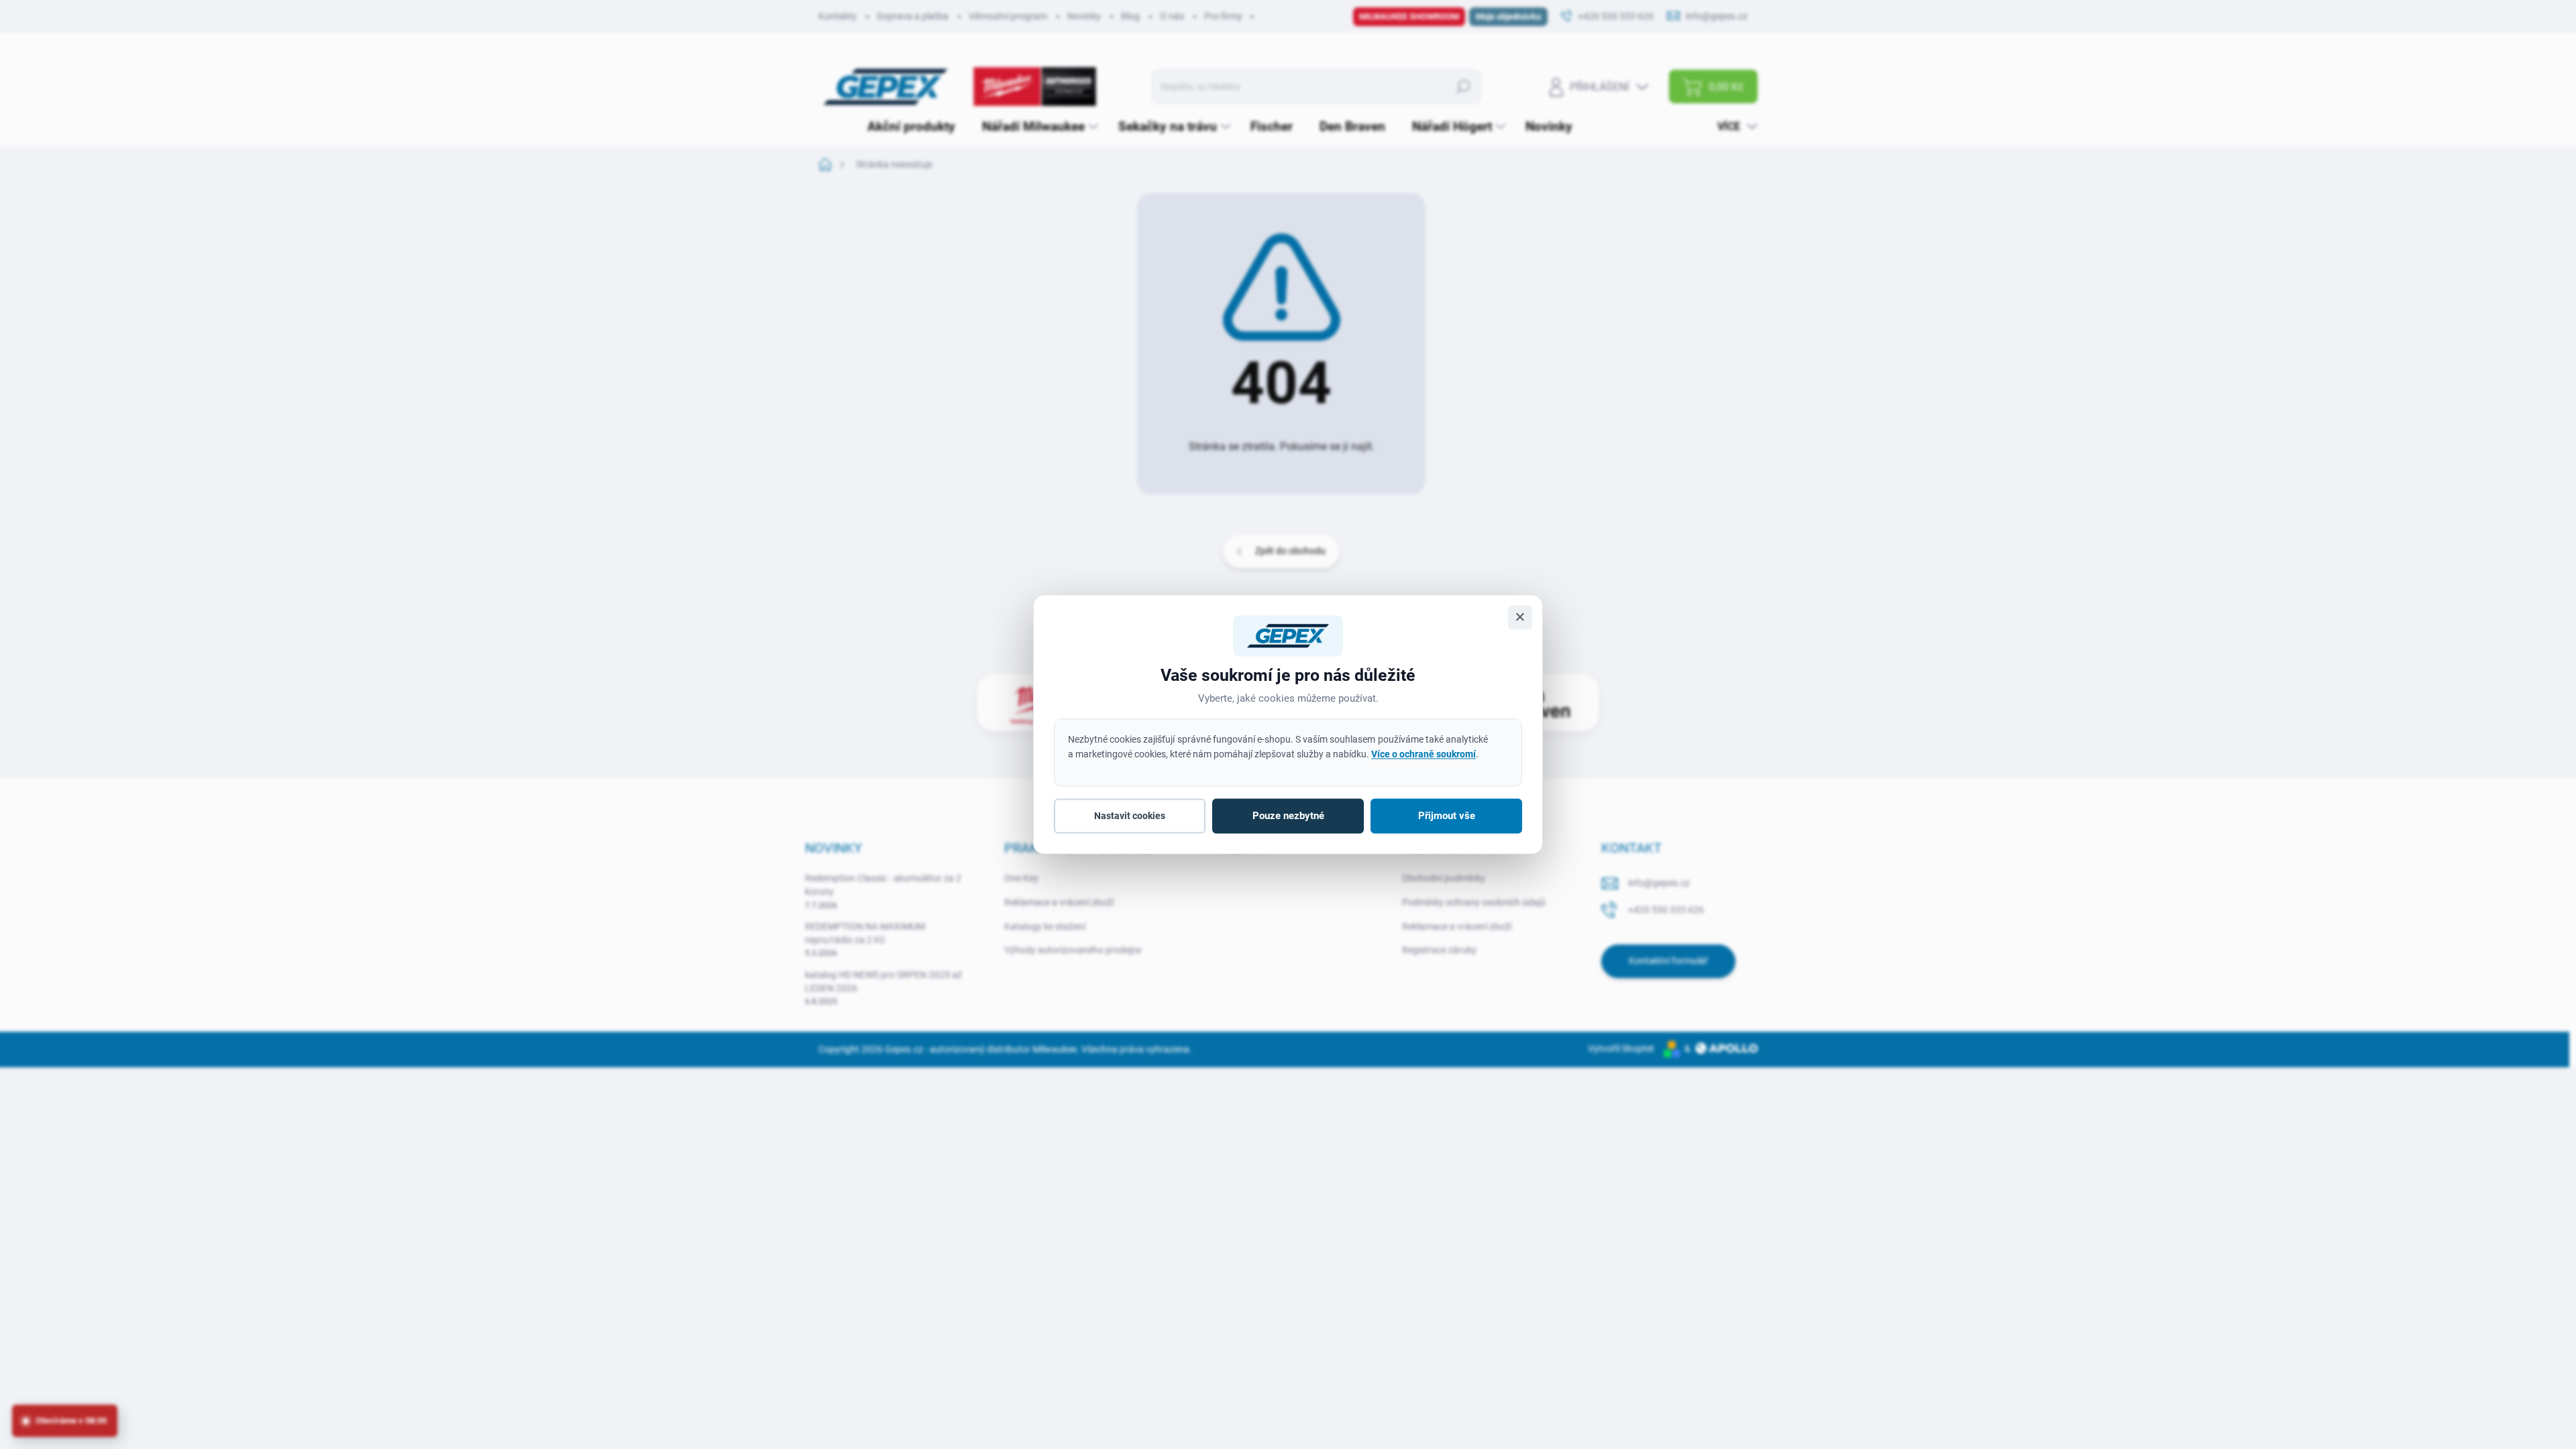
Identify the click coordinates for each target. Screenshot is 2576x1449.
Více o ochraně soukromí (1424, 754)
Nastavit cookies (1130, 816)
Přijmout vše (1447, 816)
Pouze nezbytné (1288, 816)
